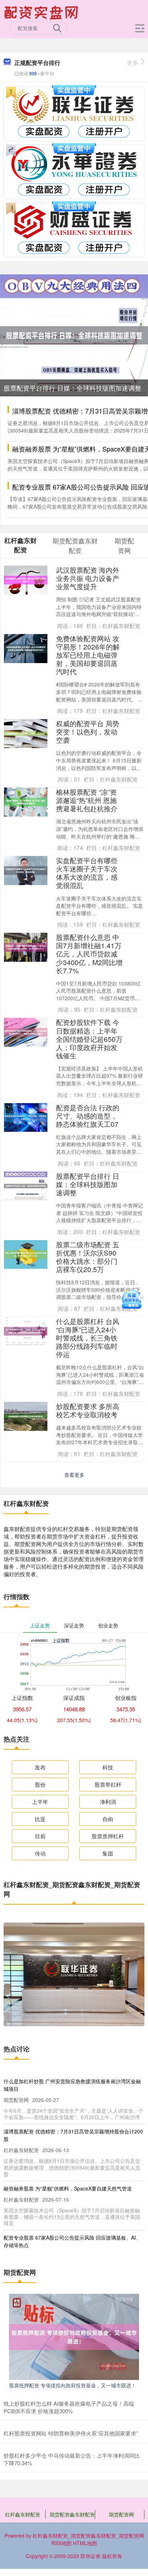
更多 (133, 63)
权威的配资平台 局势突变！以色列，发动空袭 (88, 731)
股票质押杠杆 (108, 1836)
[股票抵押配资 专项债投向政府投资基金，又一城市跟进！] (74, 2336)
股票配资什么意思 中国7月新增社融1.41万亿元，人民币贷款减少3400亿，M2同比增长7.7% (89, 953)
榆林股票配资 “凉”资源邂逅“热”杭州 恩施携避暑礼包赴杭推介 (87, 800)
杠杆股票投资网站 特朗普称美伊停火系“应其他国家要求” (71, 2433)
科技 (108, 1767)
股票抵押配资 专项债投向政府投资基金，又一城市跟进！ (73, 2385)
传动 (40, 1853)
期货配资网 (121, 2514)
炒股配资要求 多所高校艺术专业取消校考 (88, 1410)
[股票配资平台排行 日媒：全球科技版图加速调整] (74, 335)
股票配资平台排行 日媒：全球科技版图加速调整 (72, 388)
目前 (40, 1836)
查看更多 (74, 1475)
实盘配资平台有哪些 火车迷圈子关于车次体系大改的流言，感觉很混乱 (87, 873)
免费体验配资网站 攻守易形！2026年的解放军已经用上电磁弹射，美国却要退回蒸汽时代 (88, 655)
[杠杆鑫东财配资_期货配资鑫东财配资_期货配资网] (42, 12)
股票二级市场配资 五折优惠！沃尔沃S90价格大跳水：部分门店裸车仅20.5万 (88, 1257)
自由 (108, 1819)
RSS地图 (61, 2543)
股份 (40, 1784)
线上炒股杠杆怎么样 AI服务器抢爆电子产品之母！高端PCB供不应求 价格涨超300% (69, 2407)
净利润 (108, 1802)
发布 (40, 1767)
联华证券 (91, 2556)
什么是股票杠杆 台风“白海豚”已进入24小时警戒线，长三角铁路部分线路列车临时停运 (88, 1337)
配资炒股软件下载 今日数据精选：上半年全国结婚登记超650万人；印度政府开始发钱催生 (89, 1038)
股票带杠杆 (108, 1784)
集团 (108, 1853)
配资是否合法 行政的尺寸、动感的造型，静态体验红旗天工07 (88, 1116)
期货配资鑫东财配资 (72, 2514)
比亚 (40, 1819)
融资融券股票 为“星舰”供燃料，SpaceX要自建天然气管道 (68, 2188)
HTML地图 (85, 2543)
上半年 (40, 1802)
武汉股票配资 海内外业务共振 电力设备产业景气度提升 (88, 578)
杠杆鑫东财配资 (23, 2514)
